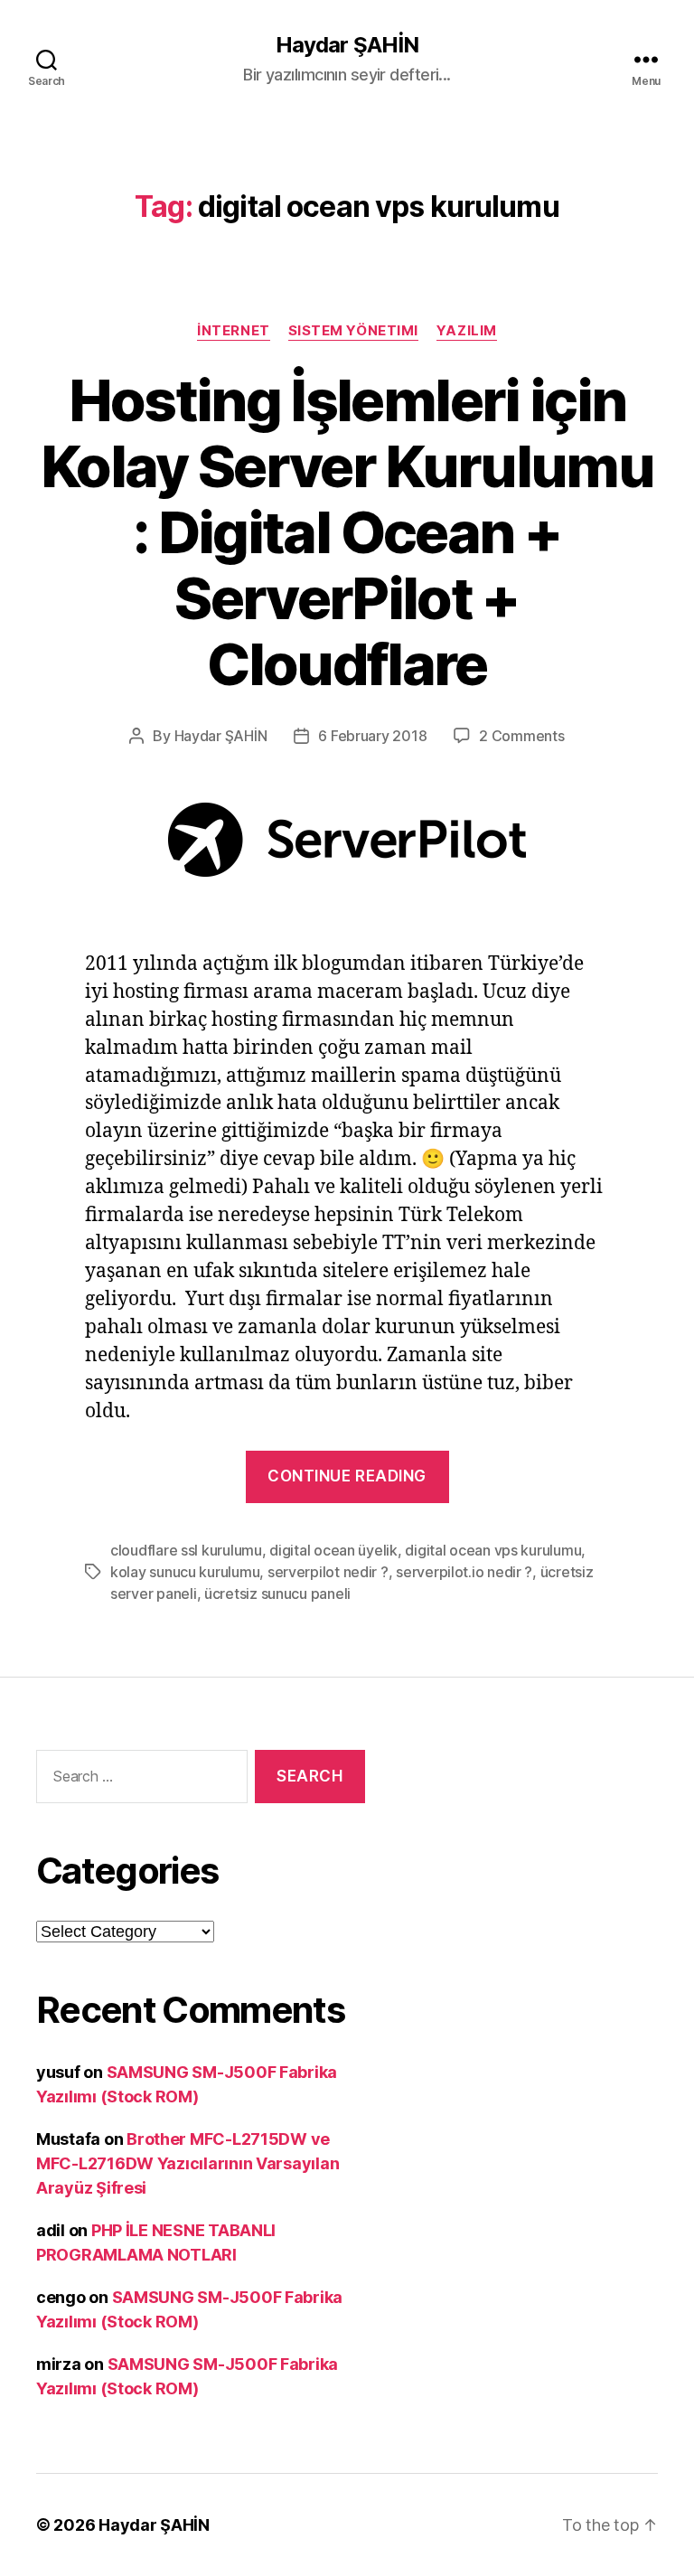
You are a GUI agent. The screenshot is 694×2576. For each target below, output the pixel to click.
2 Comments (521, 736)
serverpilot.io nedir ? (464, 1572)
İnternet (233, 331)
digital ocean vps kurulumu (493, 1550)
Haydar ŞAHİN (347, 45)
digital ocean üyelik (333, 1550)
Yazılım (467, 331)
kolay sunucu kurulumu (185, 1572)
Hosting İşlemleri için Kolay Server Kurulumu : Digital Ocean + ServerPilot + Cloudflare (347, 532)
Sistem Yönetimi (353, 331)
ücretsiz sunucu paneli (277, 1594)
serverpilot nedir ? (328, 1572)
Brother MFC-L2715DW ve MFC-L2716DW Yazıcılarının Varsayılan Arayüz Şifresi (188, 2163)
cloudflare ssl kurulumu (186, 1550)
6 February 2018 (372, 736)
